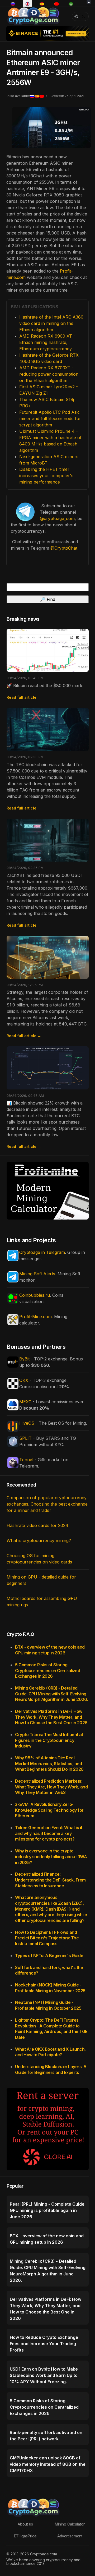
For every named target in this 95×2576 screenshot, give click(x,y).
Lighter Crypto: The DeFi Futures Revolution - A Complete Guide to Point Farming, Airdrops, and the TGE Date (51, 2029)
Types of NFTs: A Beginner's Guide (49, 1956)
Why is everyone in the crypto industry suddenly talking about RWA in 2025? (51, 1857)
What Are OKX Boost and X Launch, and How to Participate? (50, 2052)
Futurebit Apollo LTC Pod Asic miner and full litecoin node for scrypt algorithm (50, 418)
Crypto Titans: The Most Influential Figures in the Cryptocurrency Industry (49, 1740)
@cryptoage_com (57, 518)
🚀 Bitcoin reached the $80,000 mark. (45, 686)
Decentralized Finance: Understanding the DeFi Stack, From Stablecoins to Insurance (50, 1880)
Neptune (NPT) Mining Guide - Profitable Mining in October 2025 (48, 2005)
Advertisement (70, 2536)
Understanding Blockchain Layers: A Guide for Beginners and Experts (51, 2069)
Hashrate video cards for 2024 (37, 1525)
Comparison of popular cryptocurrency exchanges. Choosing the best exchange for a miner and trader (47, 1504)
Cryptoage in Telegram (42, 1252)
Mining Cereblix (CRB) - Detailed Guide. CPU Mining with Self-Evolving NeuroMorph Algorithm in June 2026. (51, 1694)
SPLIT (25, 1438)
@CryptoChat (64, 548)
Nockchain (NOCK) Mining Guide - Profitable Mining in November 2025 (50, 1988)
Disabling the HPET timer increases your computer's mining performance (46, 476)
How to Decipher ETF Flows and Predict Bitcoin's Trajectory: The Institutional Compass (47, 1938)
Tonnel (26, 1460)
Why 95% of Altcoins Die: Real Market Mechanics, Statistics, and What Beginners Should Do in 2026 (49, 1763)
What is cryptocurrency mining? (39, 1540)
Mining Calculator (70, 2524)
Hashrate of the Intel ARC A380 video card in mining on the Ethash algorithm (51, 323)
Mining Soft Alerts (37, 1274)
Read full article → (24, 697)
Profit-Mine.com (35, 1317)
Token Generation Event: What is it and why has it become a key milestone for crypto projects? (49, 1833)
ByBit (24, 1359)
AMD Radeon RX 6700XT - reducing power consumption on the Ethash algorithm (49, 374)
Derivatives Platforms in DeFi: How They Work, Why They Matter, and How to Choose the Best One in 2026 (51, 1717)
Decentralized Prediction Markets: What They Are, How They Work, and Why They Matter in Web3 (51, 1787)
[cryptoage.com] (33, 16)
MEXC (25, 1402)
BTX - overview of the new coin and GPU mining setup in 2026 (50, 1650)
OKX (24, 1380)
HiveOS (27, 1423)
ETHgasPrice (25, 2536)
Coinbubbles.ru (35, 1295)
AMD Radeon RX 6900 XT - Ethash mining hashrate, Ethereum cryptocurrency (47, 342)
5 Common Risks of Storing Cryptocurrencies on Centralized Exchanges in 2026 (47, 1670)
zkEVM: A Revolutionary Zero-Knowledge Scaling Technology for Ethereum (49, 1810)
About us (25, 2524)
